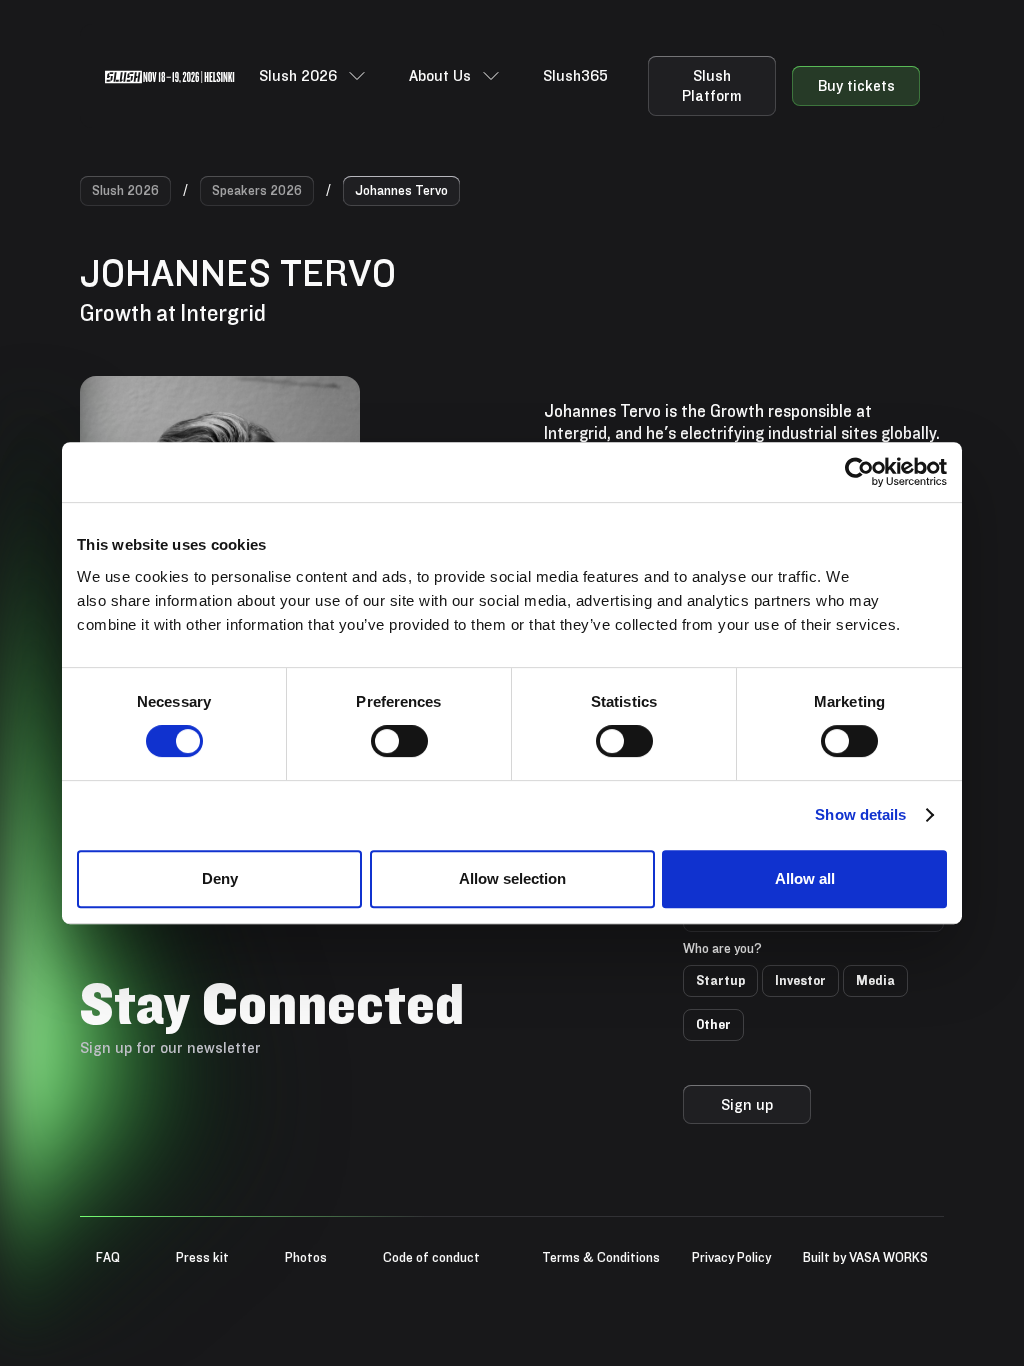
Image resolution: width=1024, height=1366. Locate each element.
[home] (169, 76)
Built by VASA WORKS (865, 1257)
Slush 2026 (125, 190)
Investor (800, 980)
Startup (720, 980)
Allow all (805, 878)
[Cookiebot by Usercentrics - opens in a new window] (859, 472)
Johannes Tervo (401, 190)
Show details (860, 814)
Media (875, 980)
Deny (220, 878)
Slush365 (575, 75)
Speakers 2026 (257, 190)
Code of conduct (431, 1257)
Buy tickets (856, 85)
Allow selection (512, 878)
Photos (306, 1257)
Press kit (202, 1257)
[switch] (399, 741)
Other (713, 1024)
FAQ (108, 1257)
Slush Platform (712, 85)
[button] (314, 76)
